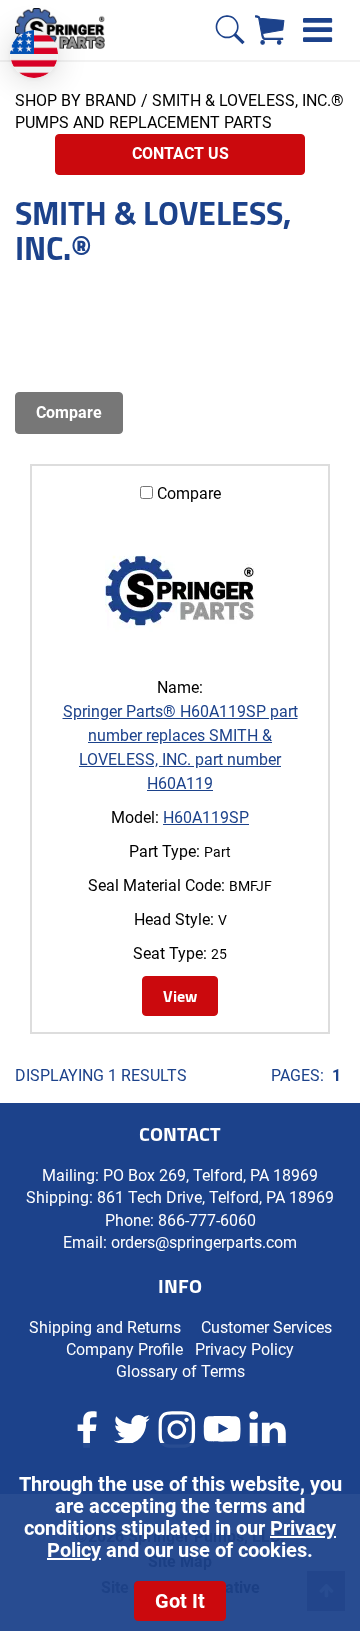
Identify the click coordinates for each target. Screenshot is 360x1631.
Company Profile (124, 1349)
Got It (180, 1601)
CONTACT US (180, 153)
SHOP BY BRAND (76, 100)
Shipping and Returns (105, 1327)
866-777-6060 (207, 1220)
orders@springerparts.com (204, 1242)
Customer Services (266, 1327)
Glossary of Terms (180, 1371)
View (180, 996)
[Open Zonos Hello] (44, 44)
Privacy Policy (244, 1349)
